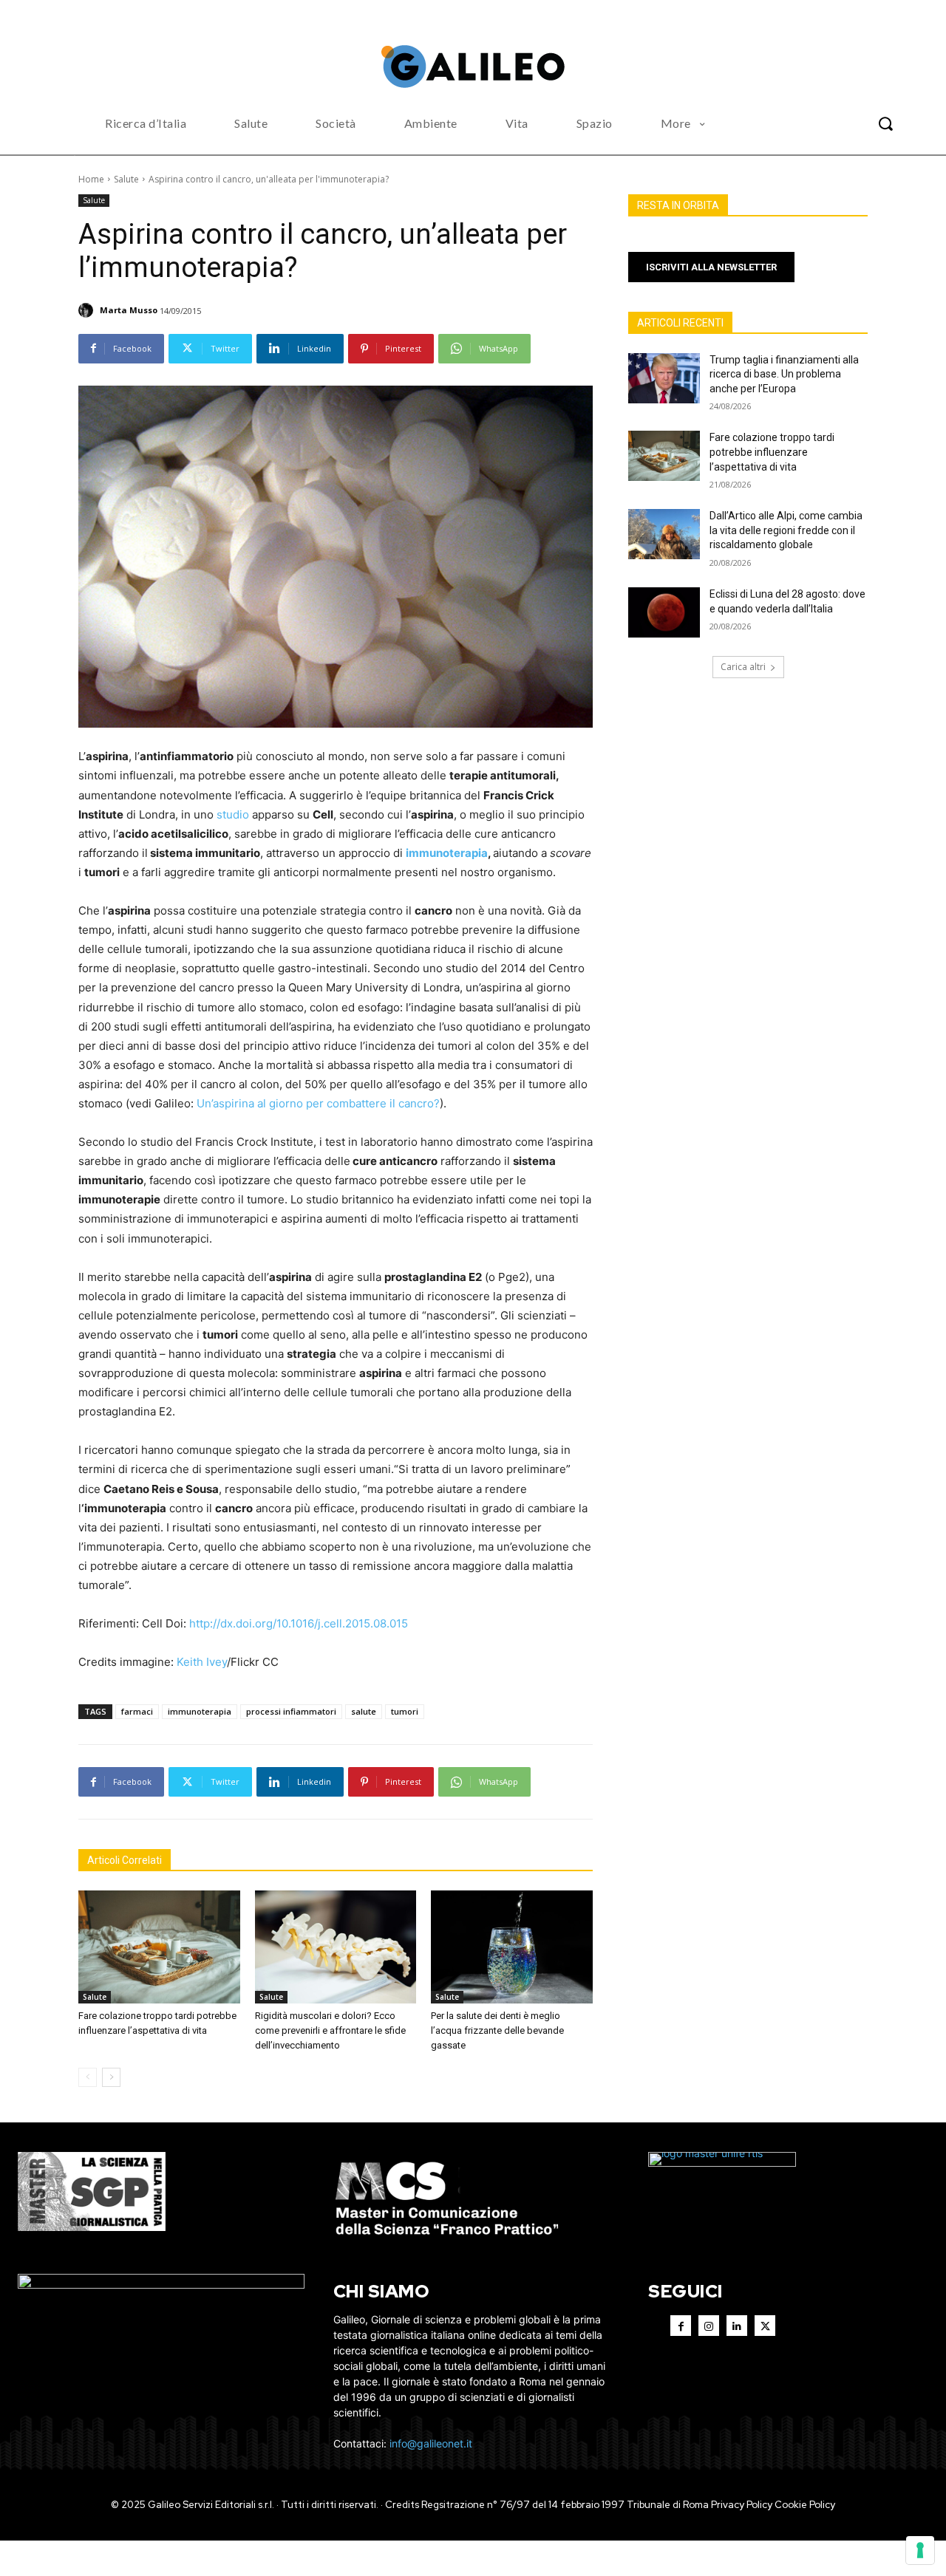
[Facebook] (681, 2326)
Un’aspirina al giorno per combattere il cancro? (317, 1103)
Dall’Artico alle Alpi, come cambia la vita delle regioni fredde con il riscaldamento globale (786, 530)
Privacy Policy (742, 2505)
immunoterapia (447, 853)
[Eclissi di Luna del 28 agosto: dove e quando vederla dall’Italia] (664, 612)
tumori (405, 1711)
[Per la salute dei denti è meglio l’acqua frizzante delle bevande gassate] (512, 1947)
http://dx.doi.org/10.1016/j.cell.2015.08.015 (299, 1623)
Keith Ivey (202, 1662)
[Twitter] (765, 2326)
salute (364, 1711)
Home (91, 179)
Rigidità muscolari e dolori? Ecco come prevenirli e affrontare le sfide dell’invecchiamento (330, 2030)
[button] (885, 123)
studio (233, 814)
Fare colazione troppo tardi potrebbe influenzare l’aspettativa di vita (772, 452)
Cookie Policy (805, 2505)
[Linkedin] (737, 2326)
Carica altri (743, 667)
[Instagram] (709, 2326)
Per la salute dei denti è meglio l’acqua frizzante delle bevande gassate (497, 2030)
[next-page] (111, 2077)
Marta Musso (129, 310)
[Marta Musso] (88, 310)
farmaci (137, 1711)
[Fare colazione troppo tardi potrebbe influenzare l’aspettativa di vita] (159, 1947)
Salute (126, 179)
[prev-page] (88, 2077)
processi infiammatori (291, 1711)
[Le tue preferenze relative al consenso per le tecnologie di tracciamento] (920, 2550)
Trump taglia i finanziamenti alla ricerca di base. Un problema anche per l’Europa (784, 374)
